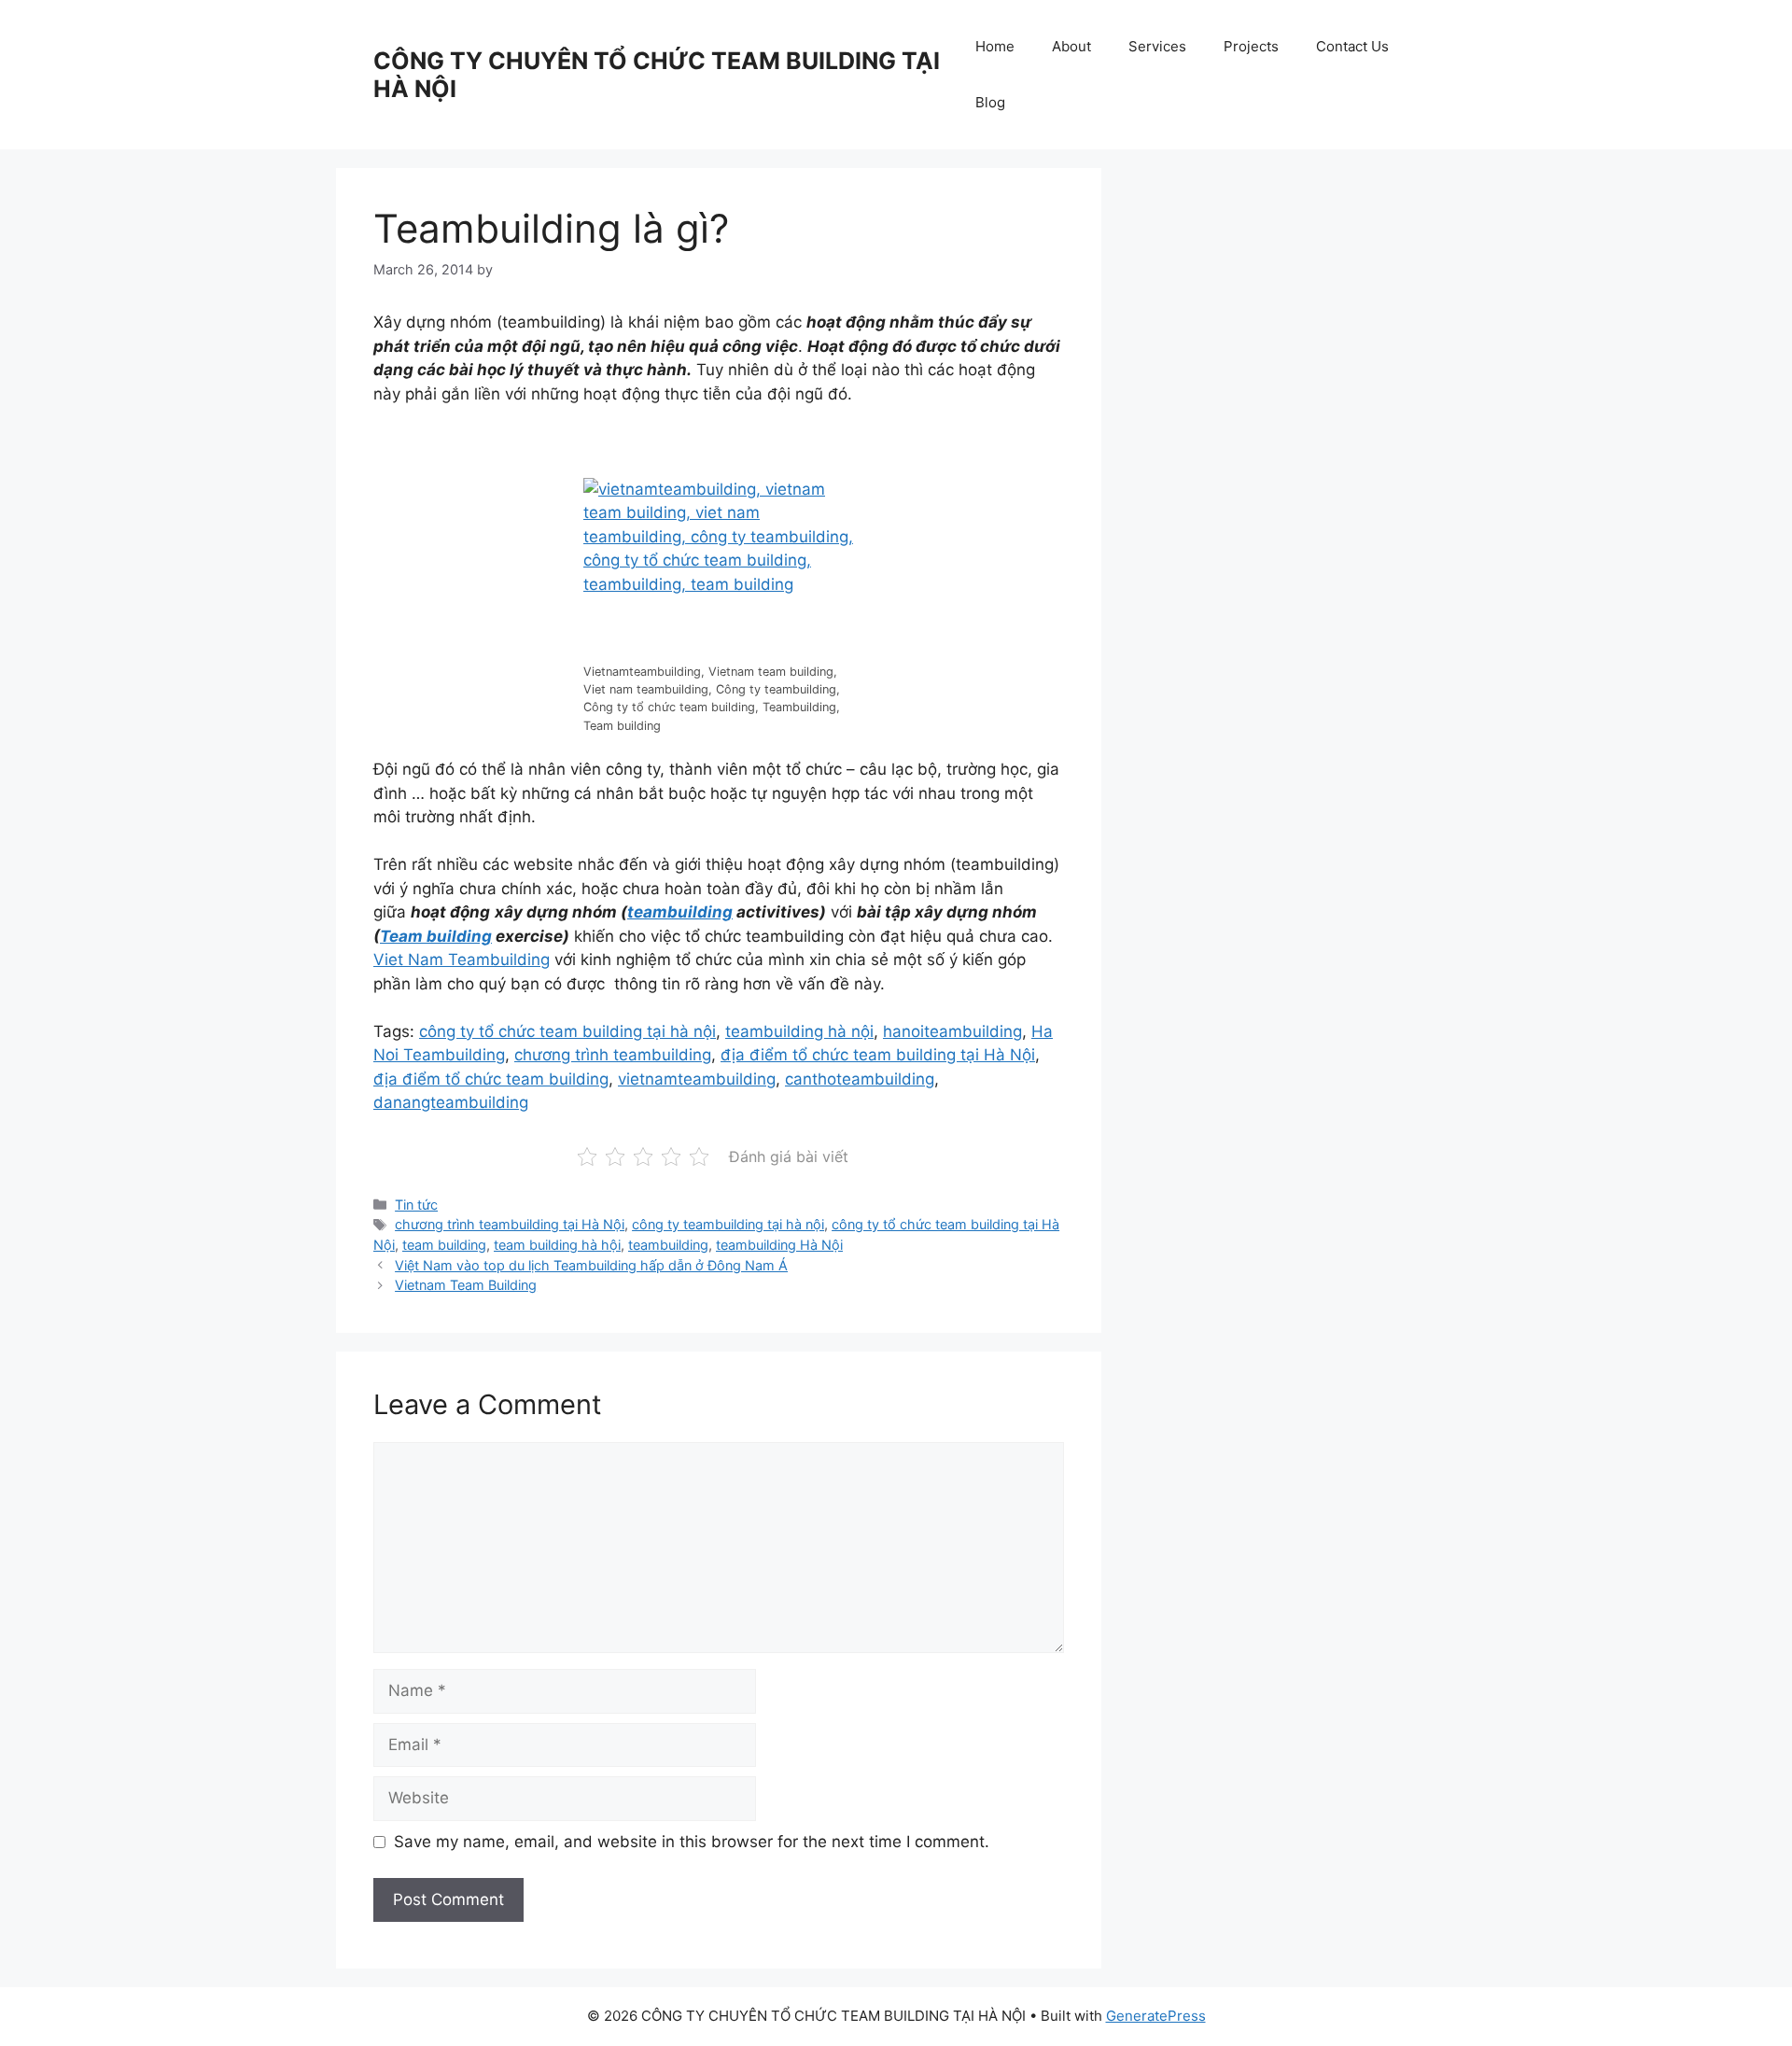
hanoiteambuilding (952, 1031)
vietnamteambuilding (697, 1079)
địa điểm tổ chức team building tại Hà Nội (878, 1055)
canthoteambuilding (860, 1079)
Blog (990, 102)
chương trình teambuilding (613, 1055)
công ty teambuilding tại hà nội (728, 1224)
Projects (1251, 46)
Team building (436, 936)
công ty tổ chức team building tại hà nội (567, 1031)
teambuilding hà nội (799, 1031)
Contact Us (1352, 46)
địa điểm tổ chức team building (491, 1079)
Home (995, 46)
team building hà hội (557, 1245)
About (1071, 46)
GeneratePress (1156, 2016)
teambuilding (680, 912)
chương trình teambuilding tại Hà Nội (510, 1224)
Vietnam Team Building (466, 1285)
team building (444, 1245)
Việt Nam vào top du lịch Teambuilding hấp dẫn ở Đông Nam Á (591, 1265)
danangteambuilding (451, 1102)
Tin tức (416, 1205)
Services (1157, 46)
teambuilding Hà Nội (779, 1245)
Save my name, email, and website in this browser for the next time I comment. (692, 1842)
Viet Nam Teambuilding (462, 960)
